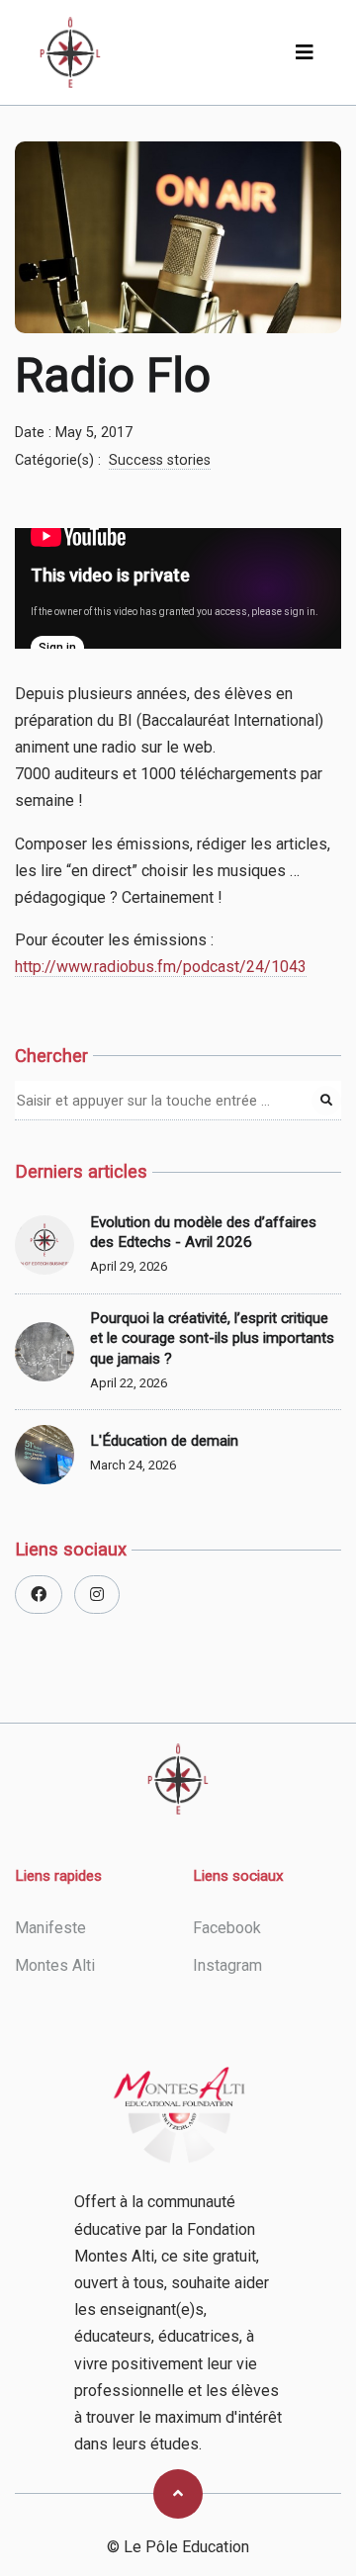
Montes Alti (55, 1965)
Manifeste (50, 1928)
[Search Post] (326, 1101)
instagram (227, 1965)
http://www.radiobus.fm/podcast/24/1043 (161, 967)
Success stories (160, 460)
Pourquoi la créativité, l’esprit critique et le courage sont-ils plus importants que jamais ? (212, 1338)
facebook (227, 1928)
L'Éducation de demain (164, 1441)
